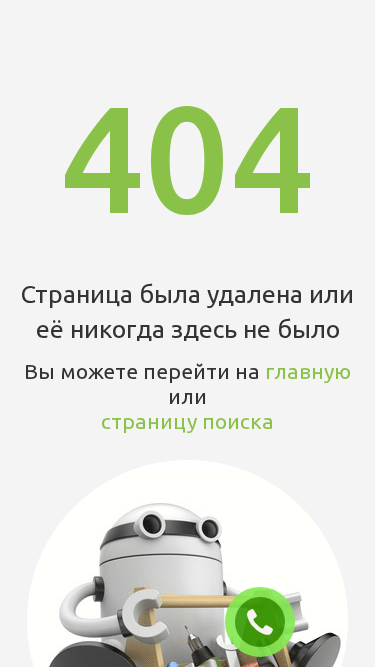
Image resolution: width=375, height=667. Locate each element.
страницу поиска (187, 421)
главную (308, 371)
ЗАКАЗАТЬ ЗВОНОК (268, 623)
